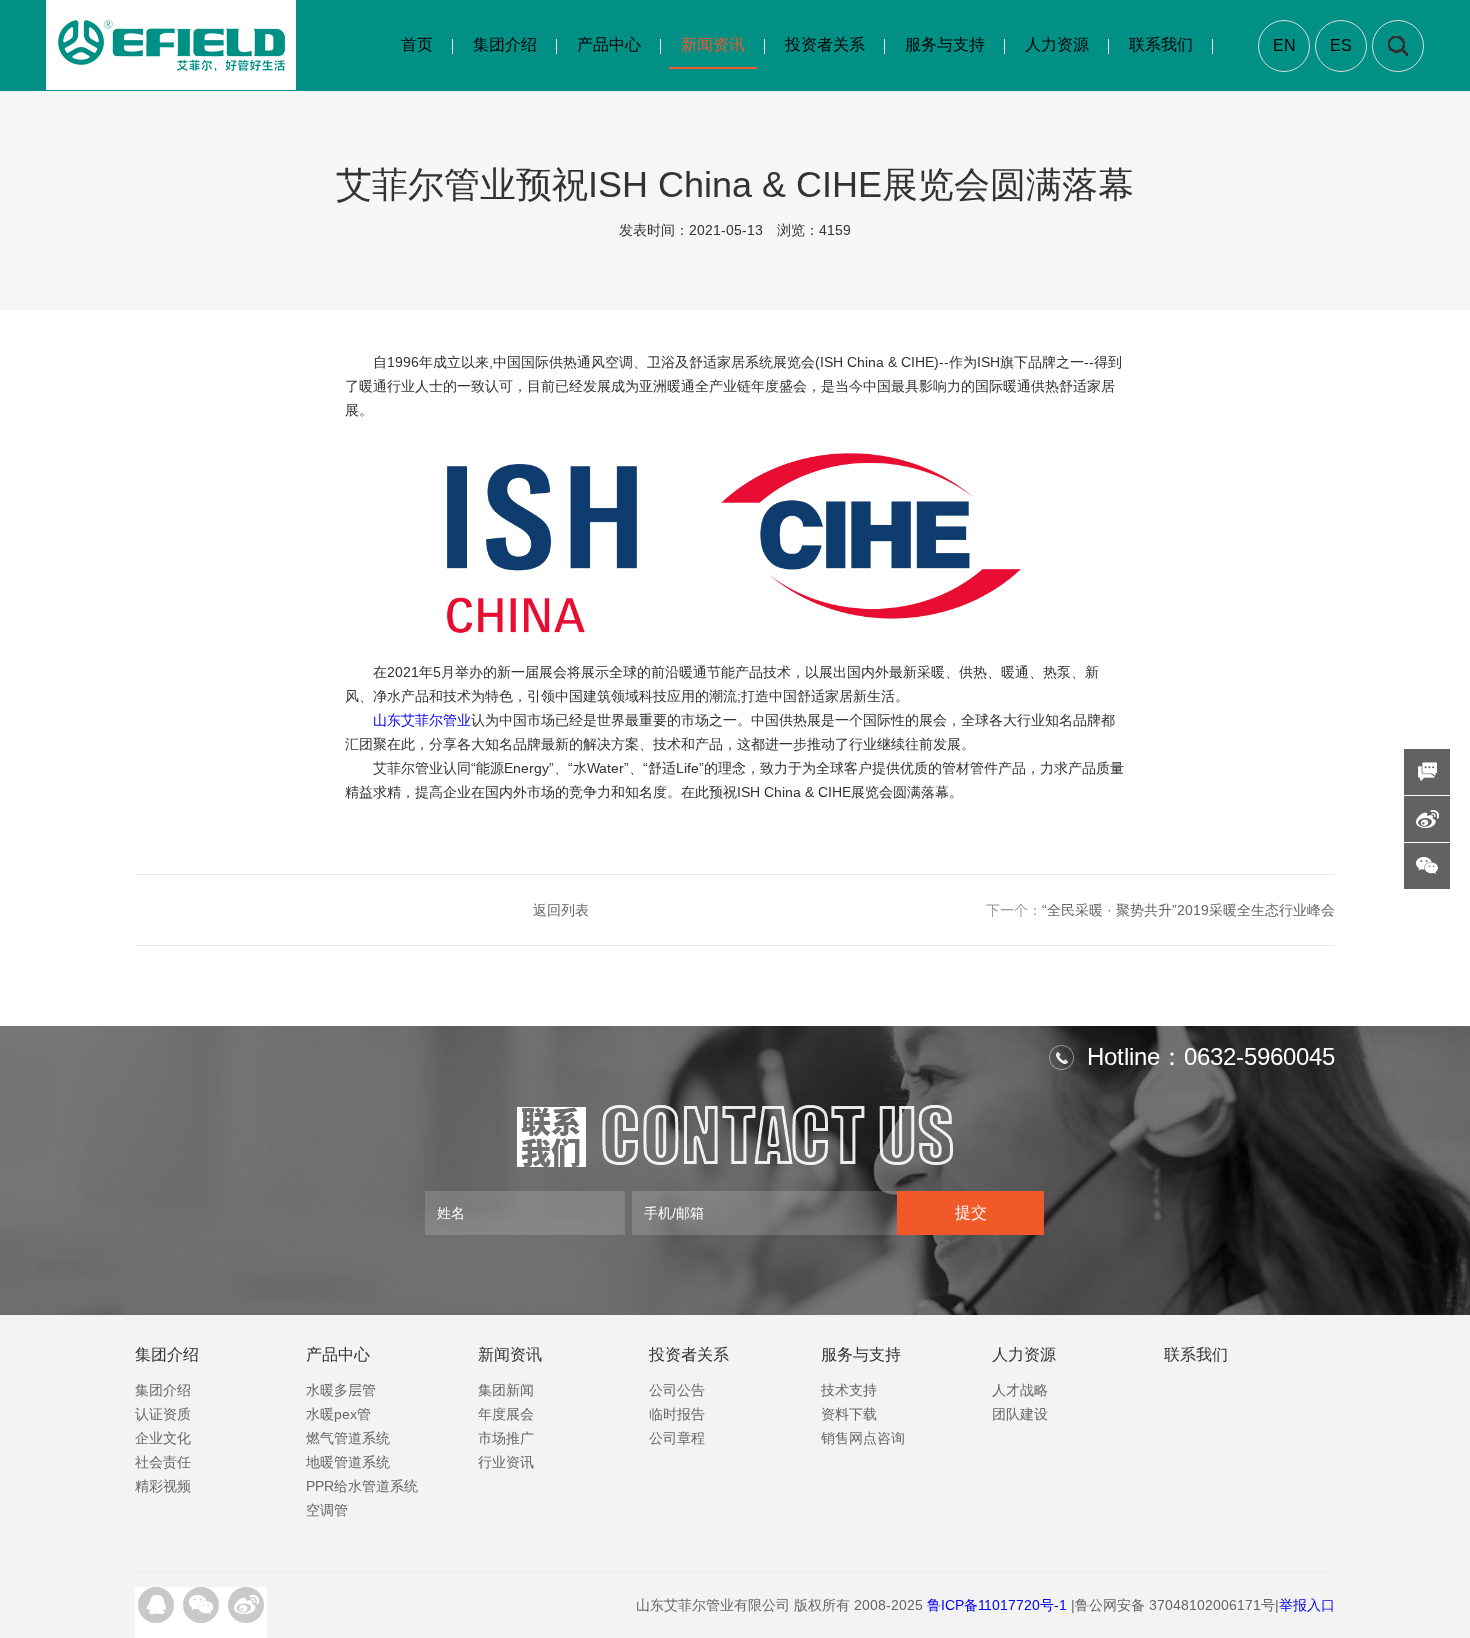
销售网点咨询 (863, 1438)
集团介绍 (505, 44)
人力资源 (1057, 44)
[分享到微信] (201, 1605)
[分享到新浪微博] (246, 1605)
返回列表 (561, 910)
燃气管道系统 (348, 1438)
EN (1284, 45)
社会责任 (163, 1462)
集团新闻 (506, 1390)
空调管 (327, 1510)
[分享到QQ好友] (156, 1605)
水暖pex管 (338, 1414)
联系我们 (1161, 44)
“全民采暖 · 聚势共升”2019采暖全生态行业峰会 (1160, 910)
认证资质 (163, 1414)
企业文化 (163, 1438)
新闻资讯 (713, 44)
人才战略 (1020, 1390)
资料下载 (849, 1414)
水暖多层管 (341, 1390)
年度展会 (506, 1414)
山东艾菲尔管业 (422, 720)
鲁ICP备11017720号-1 (997, 1605)
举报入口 (1307, 1605)
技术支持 (849, 1390)
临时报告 (677, 1414)
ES (1341, 45)
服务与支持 (945, 44)
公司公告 (677, 1390)
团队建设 (1020, 1414)
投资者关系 (825, 44)
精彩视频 (163, 1486)
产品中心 (609, 44)
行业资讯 (506, 1462)
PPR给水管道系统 (362, 1486)
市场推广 (506, 1438)
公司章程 (677, 1438)
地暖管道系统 (348, 1462)
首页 (417, 44)
